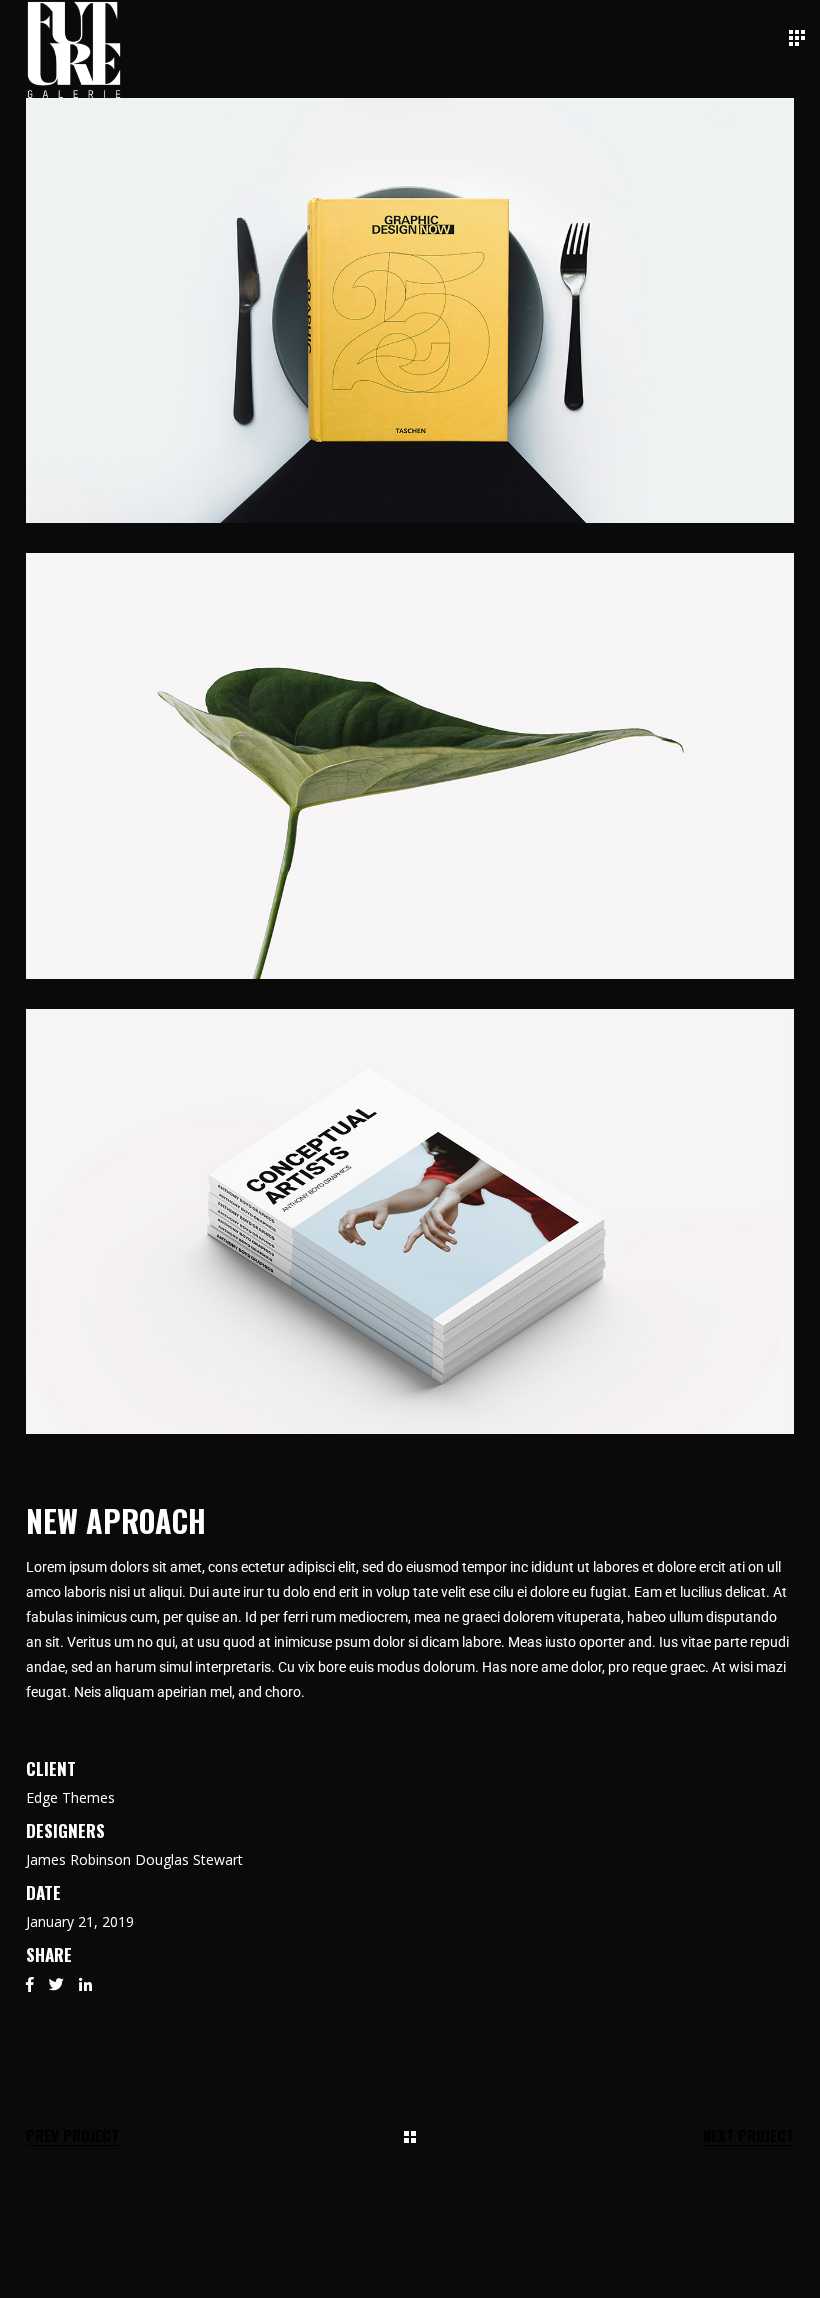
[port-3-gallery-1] (410, 310)
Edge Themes (70, 1797)
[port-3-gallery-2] (410, 765)
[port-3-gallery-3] (410, 1221)
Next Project (748, 2135)
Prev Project (72, 2135)
